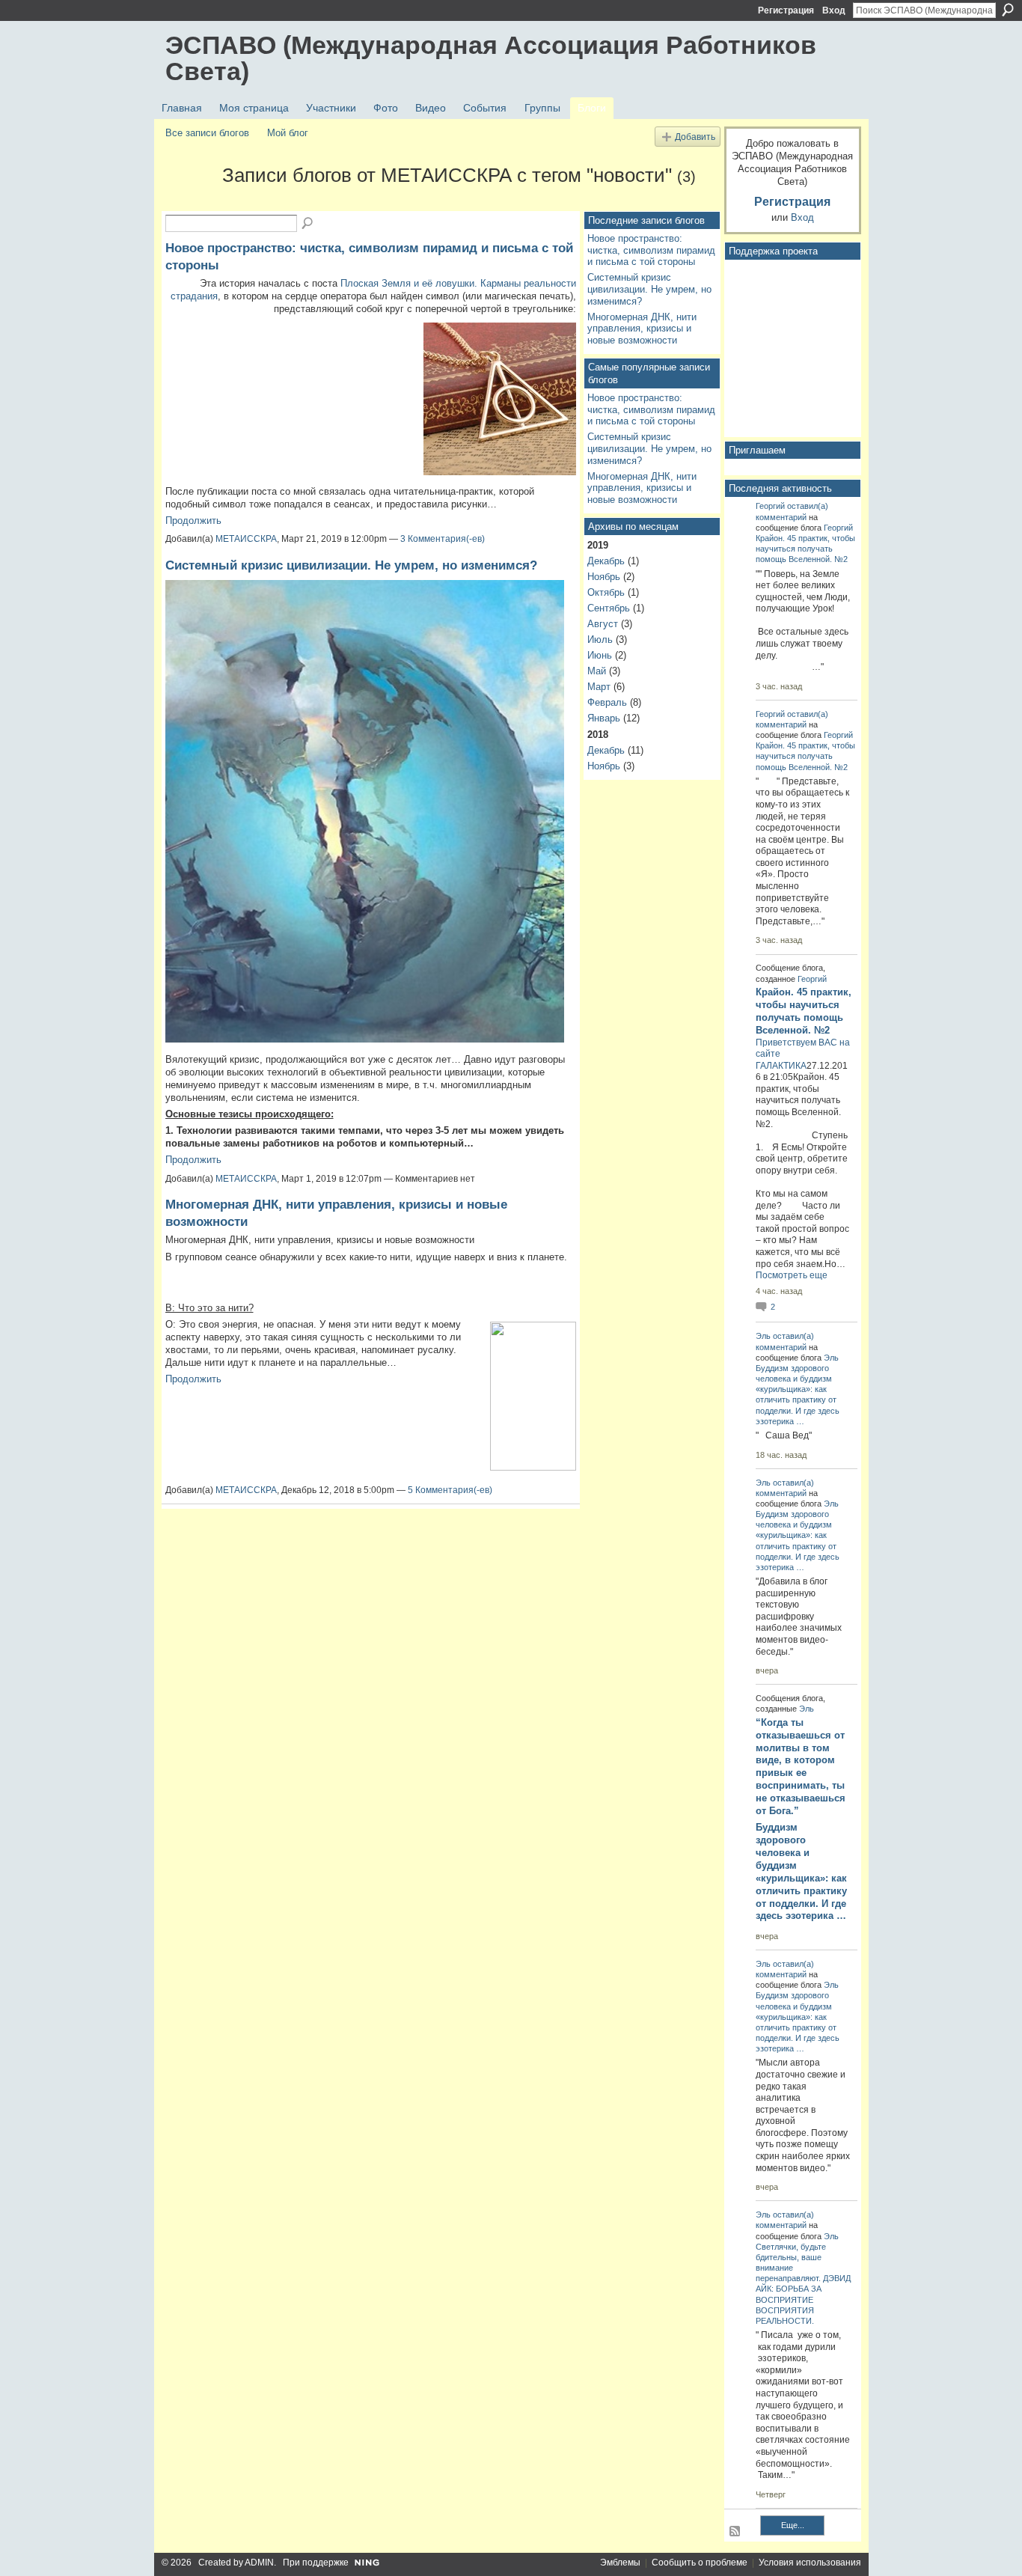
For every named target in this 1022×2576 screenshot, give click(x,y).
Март (599, 687)
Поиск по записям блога (308, 224)
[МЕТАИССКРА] (189, 202)
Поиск (1008, 10)
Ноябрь (604, 577)
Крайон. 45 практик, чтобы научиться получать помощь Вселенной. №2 (805, 549)
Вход (834, 10)
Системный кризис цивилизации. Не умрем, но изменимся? (351, 565)
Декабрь (606, 561)
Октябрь (606, 592)
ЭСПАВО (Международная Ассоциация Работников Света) (491, 58)
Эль (763, 1336)
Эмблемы (620, 2563)
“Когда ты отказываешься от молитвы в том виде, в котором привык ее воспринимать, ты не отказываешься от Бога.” (801, 1767)
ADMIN (259, 2563)
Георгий (770, 506)
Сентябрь (609, 608)
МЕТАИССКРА (246, 539)
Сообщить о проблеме (700, 2563)
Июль (600, 640)
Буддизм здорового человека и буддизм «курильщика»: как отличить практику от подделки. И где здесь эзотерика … (801, 1871)
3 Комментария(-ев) (443, 539)
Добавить (695, 137)
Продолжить (193, 521)
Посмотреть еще (792, 1275)
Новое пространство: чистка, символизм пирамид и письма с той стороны (651, 250)
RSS (735, 2532)
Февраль (607, 702)
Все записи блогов (207, 133)
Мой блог (288, 133)
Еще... (793, 2525)
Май (597, 671)
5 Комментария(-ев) (450, 1490)
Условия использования (810, 2563)
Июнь (600, 655)
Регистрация (786, 10)
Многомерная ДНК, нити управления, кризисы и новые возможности (642, 329)
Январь (604, 718)
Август (603, 624)
